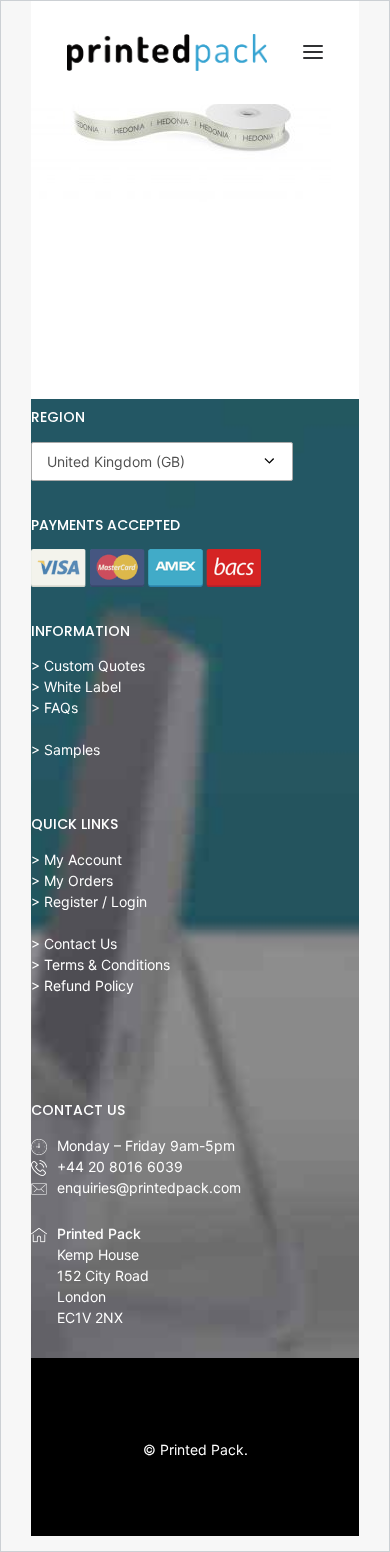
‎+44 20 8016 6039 (120, 1166)
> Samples (65, 749)
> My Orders (72, 880)
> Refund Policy (82, 985)
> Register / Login (89, 901)
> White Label (76, 686)
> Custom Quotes (88, 665)
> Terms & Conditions (100, 964)
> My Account (76, 859)
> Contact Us (74, 943)
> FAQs (54, 707)
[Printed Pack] (167, 52)
